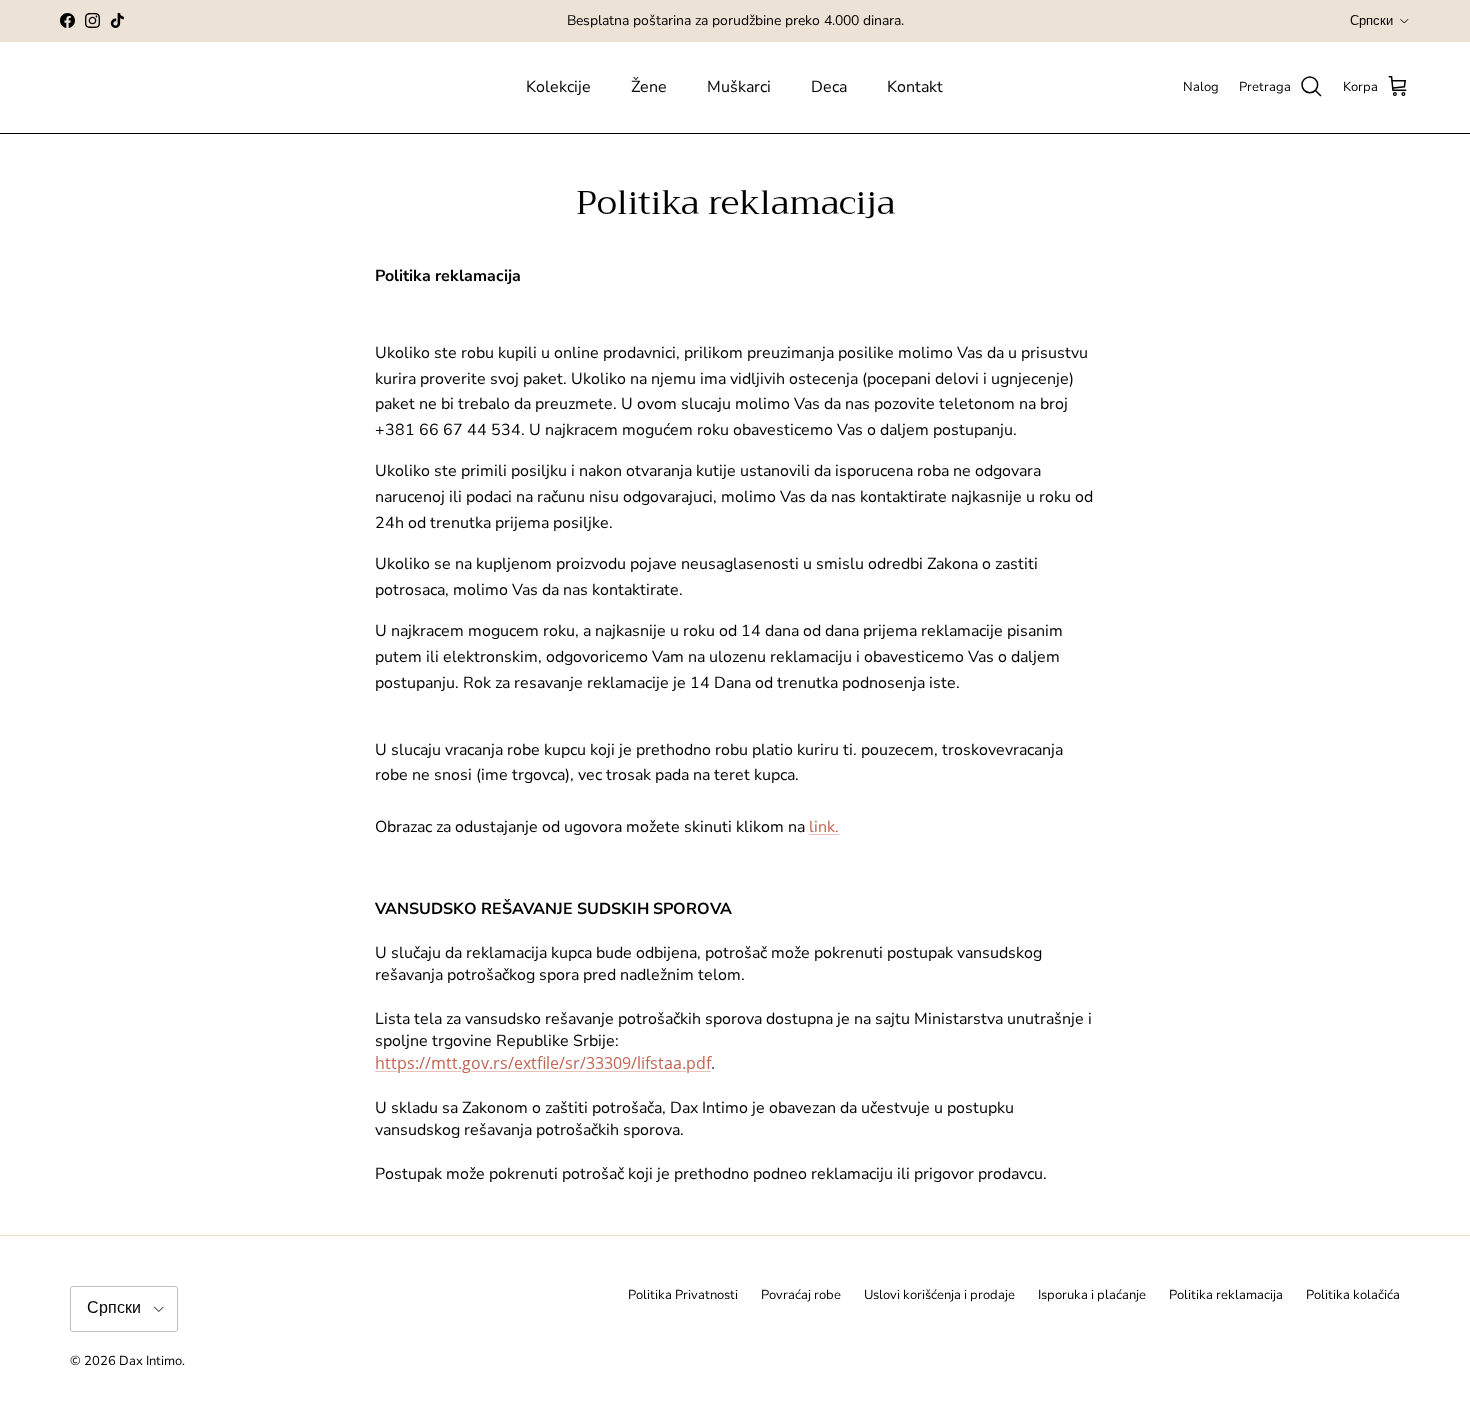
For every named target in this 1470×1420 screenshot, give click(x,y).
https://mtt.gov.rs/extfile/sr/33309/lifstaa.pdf (543, 1063)
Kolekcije (558, 87)
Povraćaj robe (801, 1295)
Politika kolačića (1353, 1295)
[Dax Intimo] (217, 87)
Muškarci (739, 87)
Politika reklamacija (1226, 1295)
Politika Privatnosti (683, 1295)
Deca (829, 87)
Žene (649, 87)
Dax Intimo (150, 1361)
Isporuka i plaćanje (1092, 1295)
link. (824, 827)
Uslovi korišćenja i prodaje (939, 1295)
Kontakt (915, 87)
